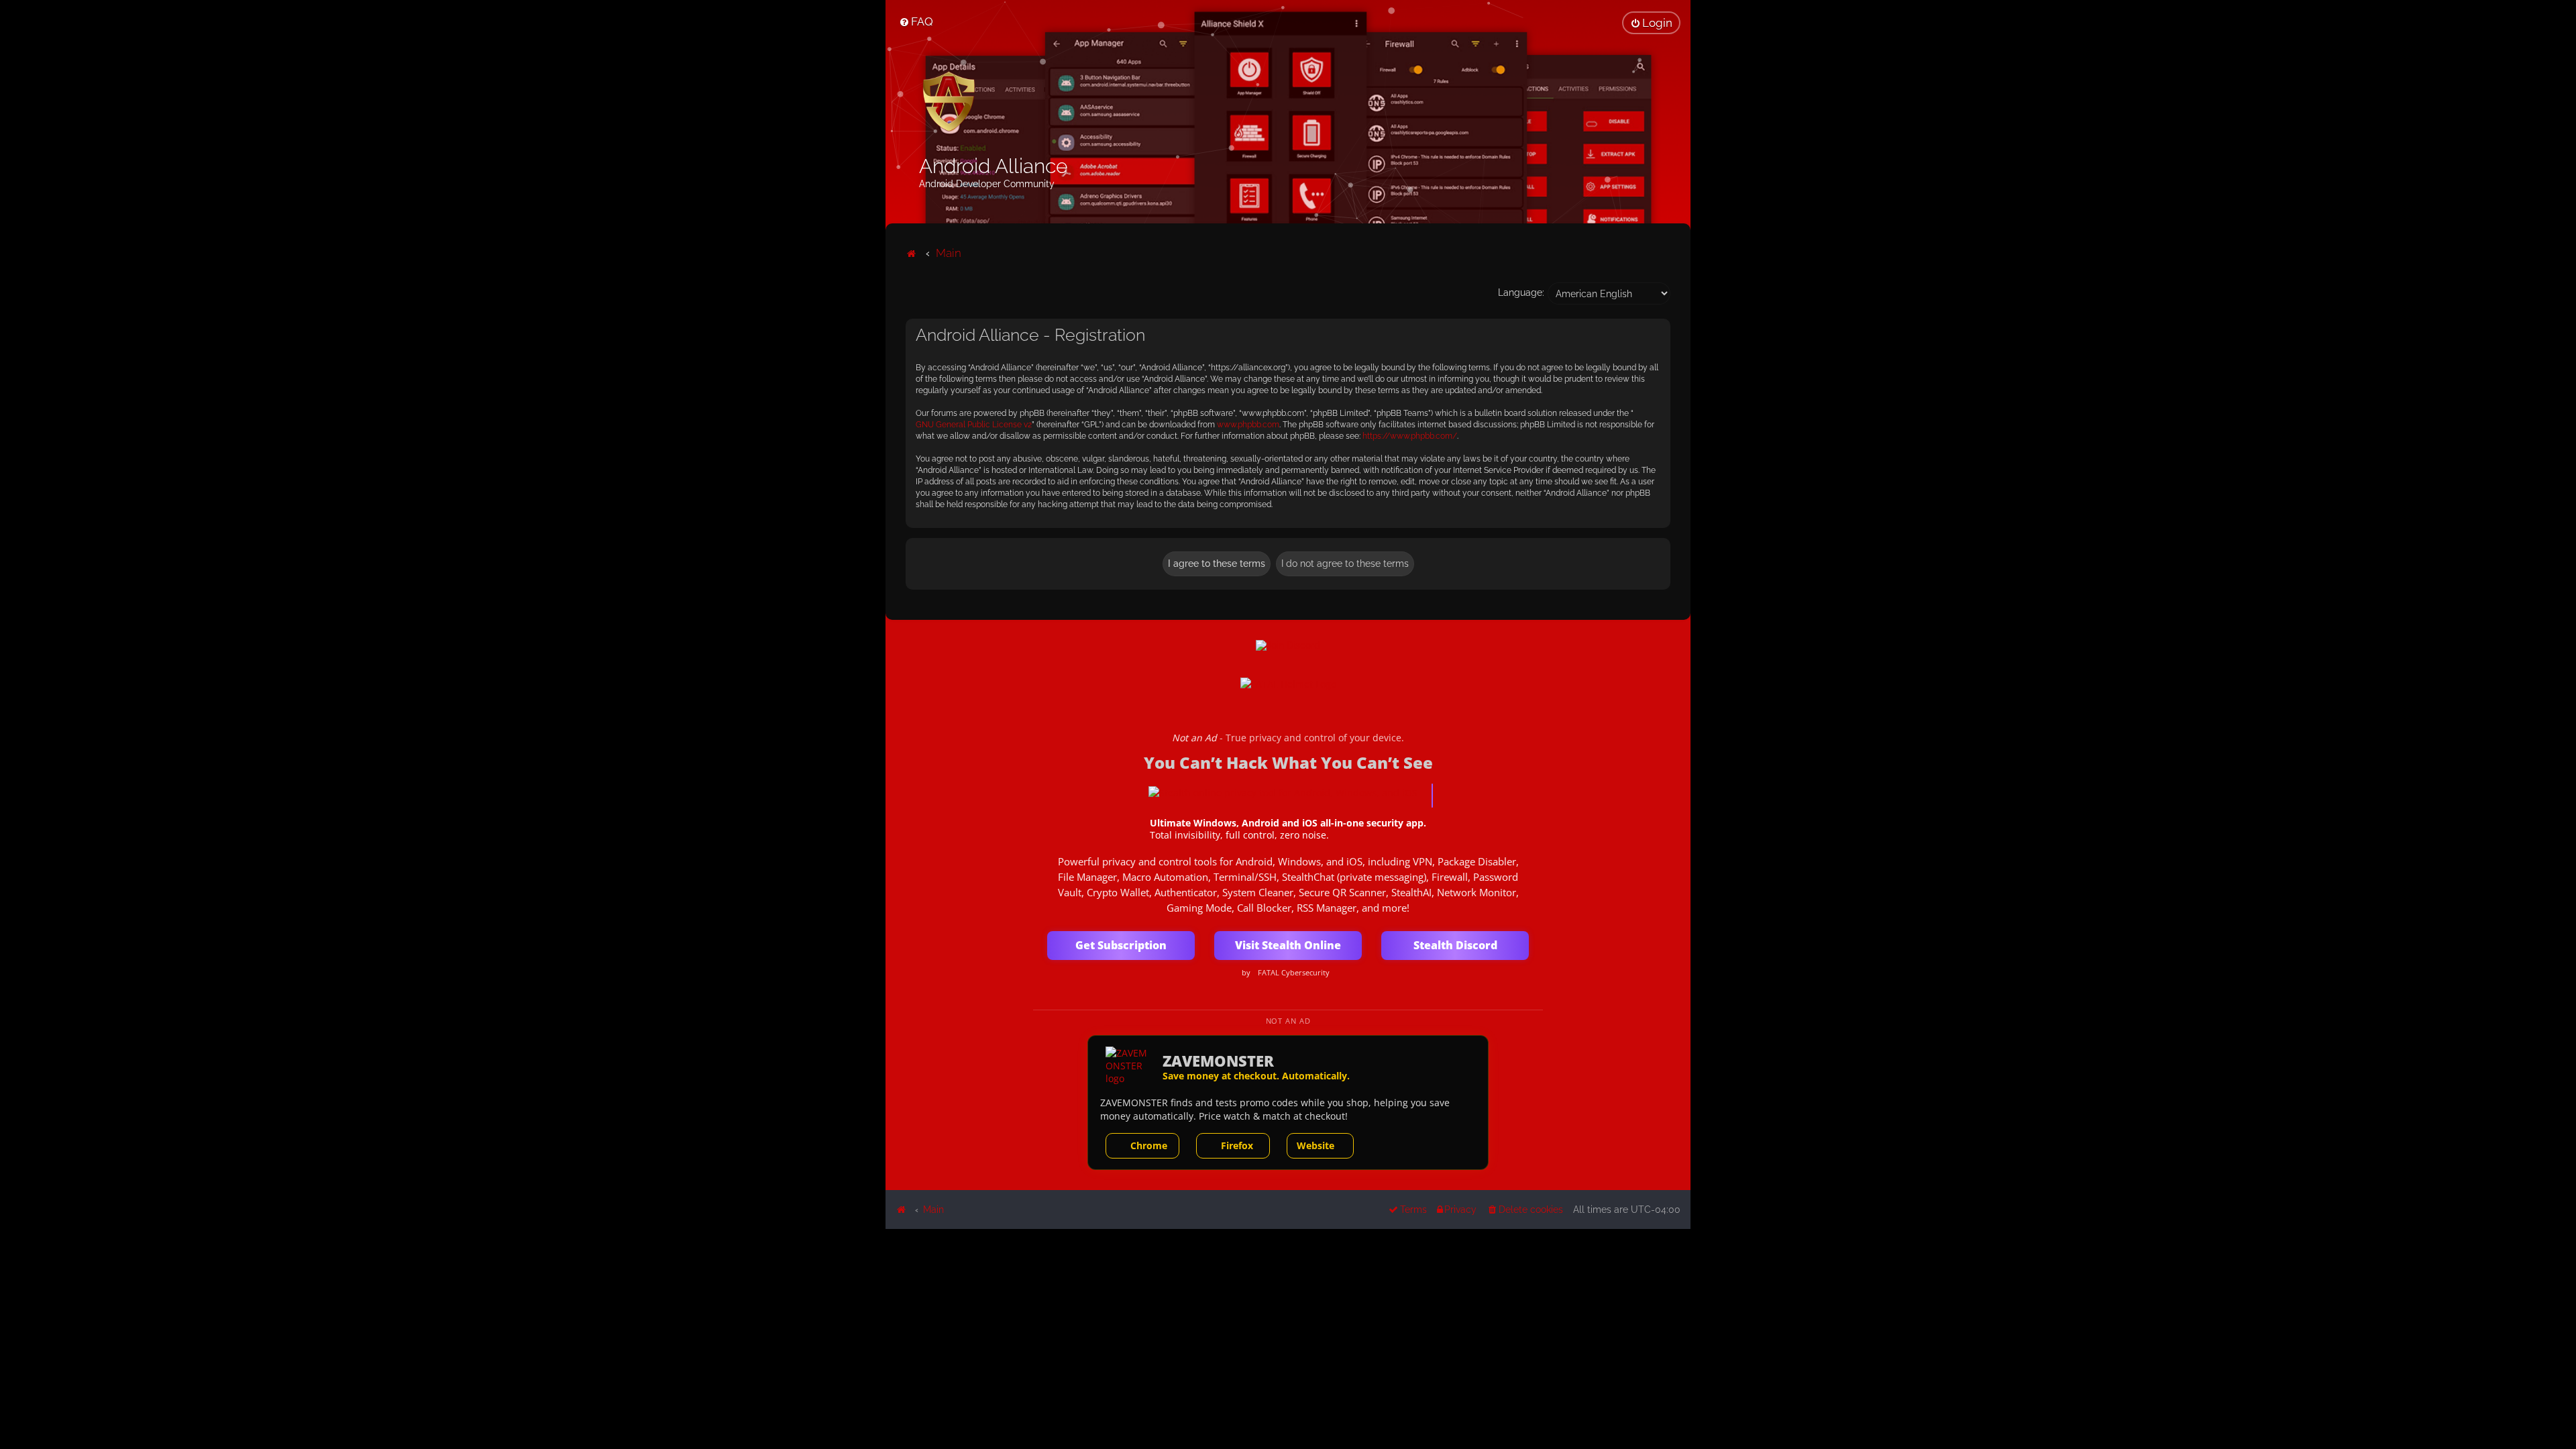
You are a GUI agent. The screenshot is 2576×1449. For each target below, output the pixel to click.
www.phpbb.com (1248, 425)
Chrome (1149, 1145)
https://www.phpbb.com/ (1410, 436)
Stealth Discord (1455, 945)
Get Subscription (1121, 945)
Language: (1521, 292)
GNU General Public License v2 (974, 425)
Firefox (1237, 1145)
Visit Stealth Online (1288, 945)
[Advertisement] (1288, 1323)
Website (1316, 1145)
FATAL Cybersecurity (1294, 973)
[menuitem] (916, 21)
